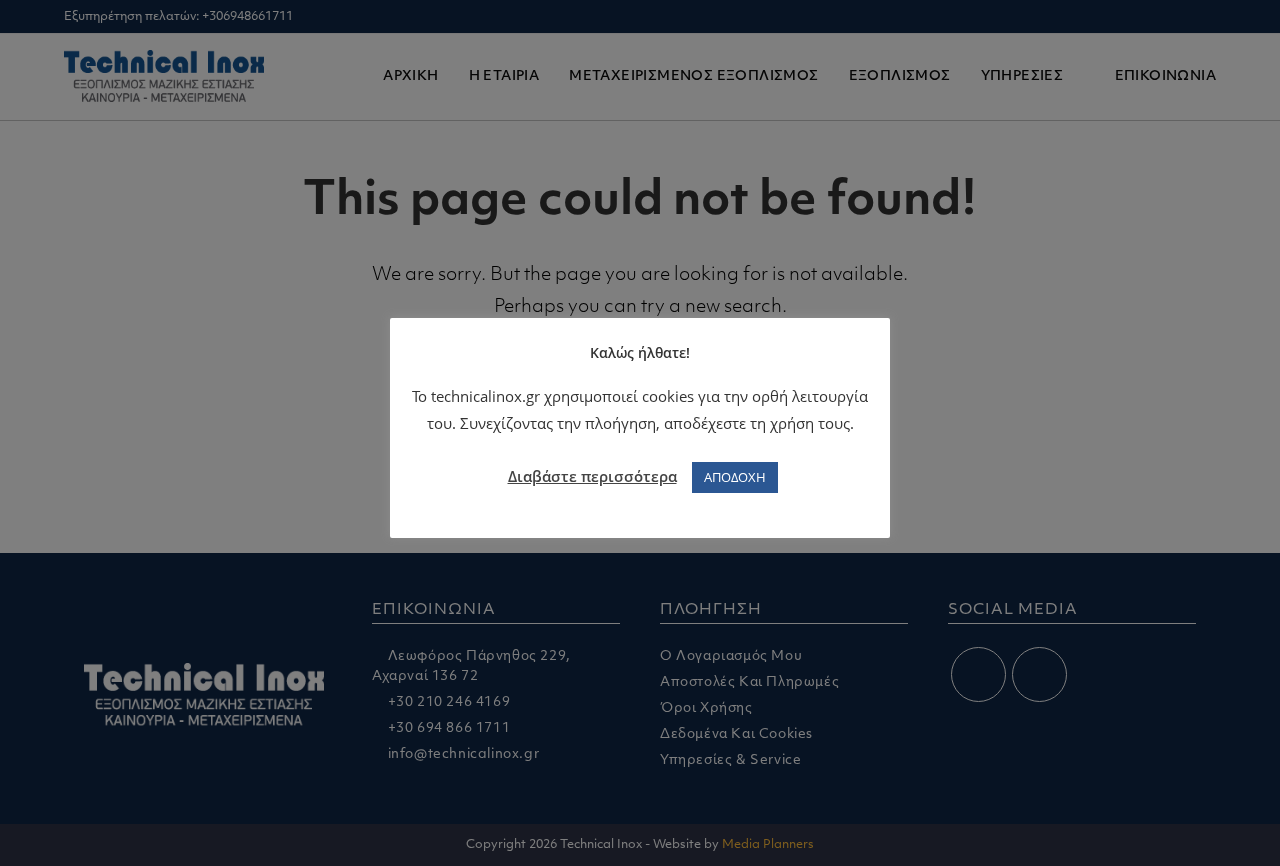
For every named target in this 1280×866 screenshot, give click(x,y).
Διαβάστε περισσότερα (592, 476)
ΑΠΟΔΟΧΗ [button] (735, 477)
